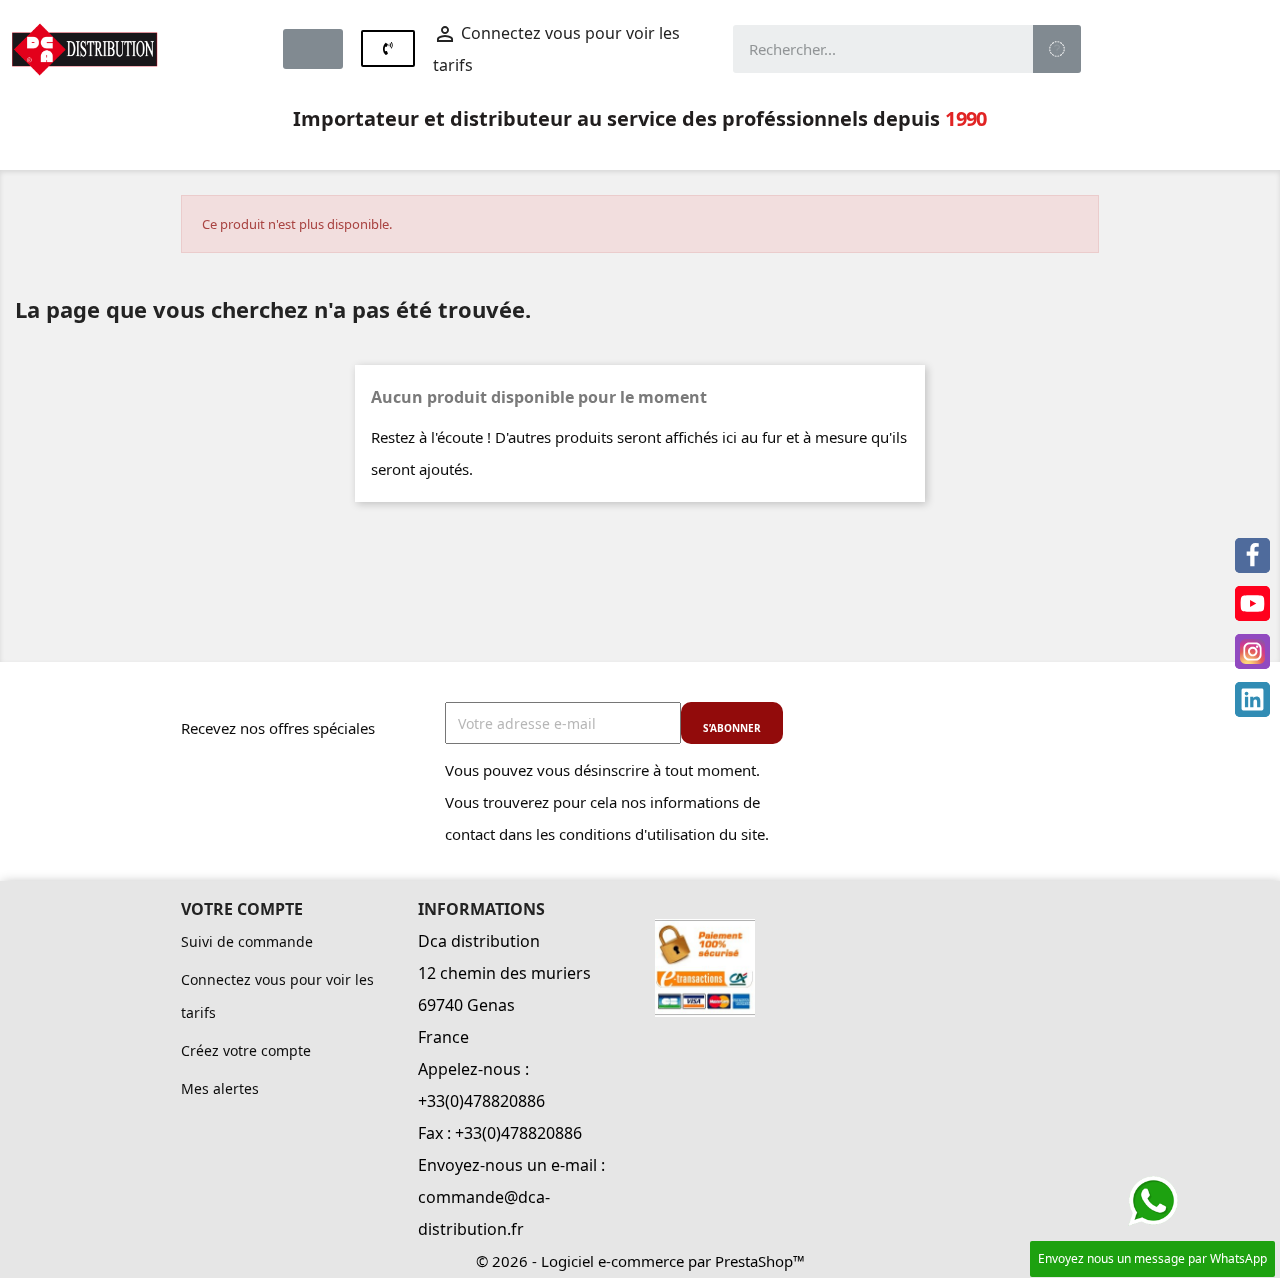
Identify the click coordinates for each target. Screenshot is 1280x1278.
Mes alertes (220, 1088)
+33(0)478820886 (481, 1101)
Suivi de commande (247, 941)
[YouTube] (1252, 603)
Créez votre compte (246, 1050)
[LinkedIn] (1252, 699)
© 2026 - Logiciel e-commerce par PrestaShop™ (640, 1261)
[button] (313, 49)
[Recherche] (1057, 49)
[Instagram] (1252, 651)
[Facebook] (1252, 555)
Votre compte (242, 909)
